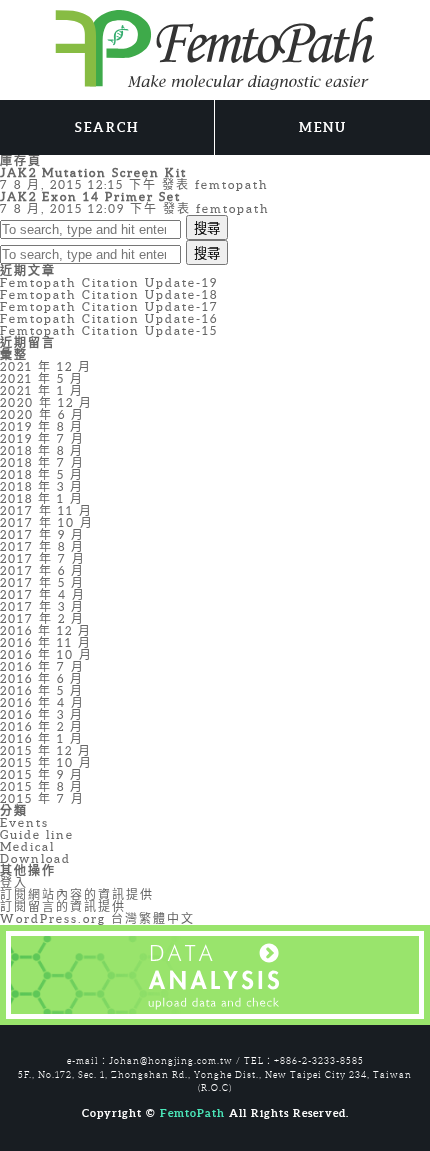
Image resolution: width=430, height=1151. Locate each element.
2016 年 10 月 (46, 654)
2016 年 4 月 (42, 702)
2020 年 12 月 (46, 402)
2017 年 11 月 (46, 510)
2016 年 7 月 (42, 666)
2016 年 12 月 (46, 630)
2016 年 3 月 (42, 714)
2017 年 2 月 (42, 618)
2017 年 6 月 (42, 570)
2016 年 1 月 (42, 738)
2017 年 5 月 (42, 582)
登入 (14, 882)
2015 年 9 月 (42, 774)
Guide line (37, 834)
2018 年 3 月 (42, 486)
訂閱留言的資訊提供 (63, 906)
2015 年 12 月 (46, 750)
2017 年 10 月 (47, 522)
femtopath (232, 184)
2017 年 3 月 (42, 606)
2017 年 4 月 (43, 594)
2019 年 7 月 (42, 438)
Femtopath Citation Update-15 (109, 330)
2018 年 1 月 (42, 498)
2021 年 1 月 (42, 390)
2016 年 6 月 (42, 678)
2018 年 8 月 (42, 450)
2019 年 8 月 (42, 426)
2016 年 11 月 (46, 642)
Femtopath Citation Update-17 (109, 306)
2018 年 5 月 (42, 474)
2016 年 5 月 (42, 690)
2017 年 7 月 (43, 558)
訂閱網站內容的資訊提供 (77, 894)
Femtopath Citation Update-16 (109, 318)
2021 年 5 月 (42, 378)
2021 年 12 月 (46, 366)
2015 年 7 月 (42, 798)
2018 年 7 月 (42, 462)
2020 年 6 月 (42, 414)
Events (24, 822)
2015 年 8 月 (42, 786)
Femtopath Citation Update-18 (109, 294)
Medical (27, 846)
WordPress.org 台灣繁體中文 (97, 918)
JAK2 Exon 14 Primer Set (90, 196)
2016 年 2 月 (42, 726)
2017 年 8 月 (42, 546)
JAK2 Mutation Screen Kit (93, 172)
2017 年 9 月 (42, 534)
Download (35, 858)
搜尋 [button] (207, 228)
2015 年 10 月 (46, 762)
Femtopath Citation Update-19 (109, 282)
